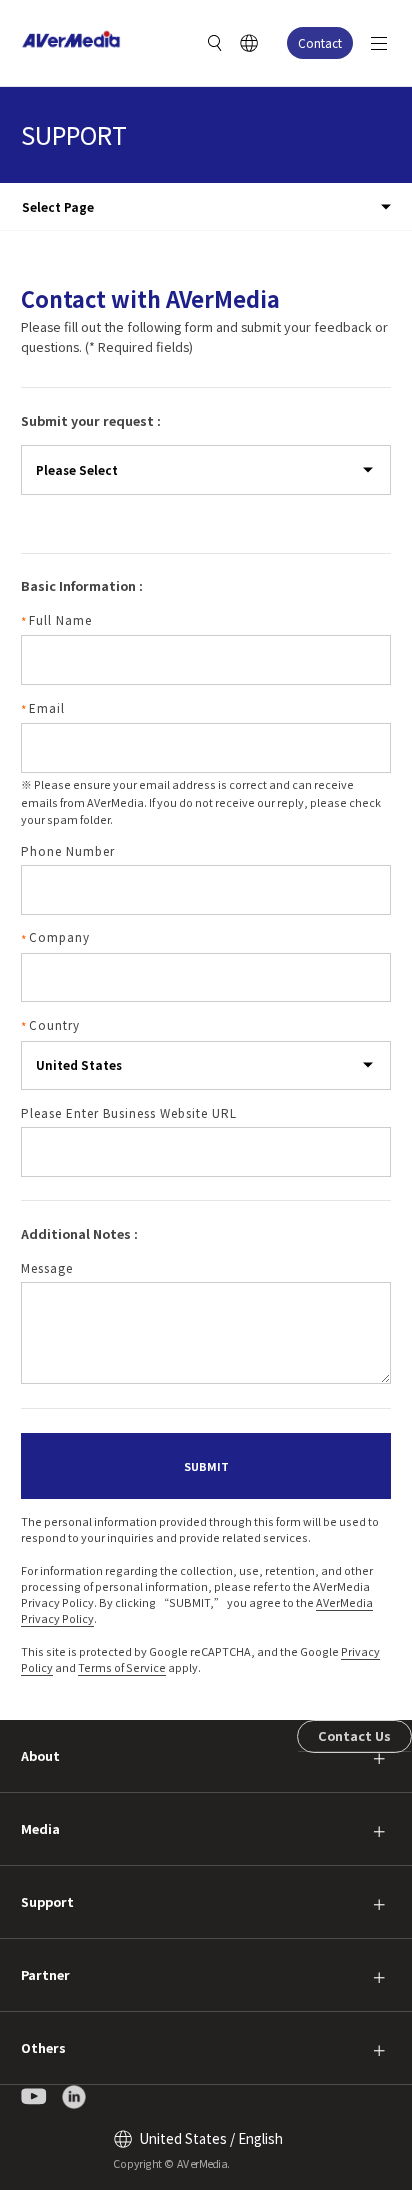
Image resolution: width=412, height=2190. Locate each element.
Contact (320, 42)
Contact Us (354, 1735)
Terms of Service (122, 1667)
